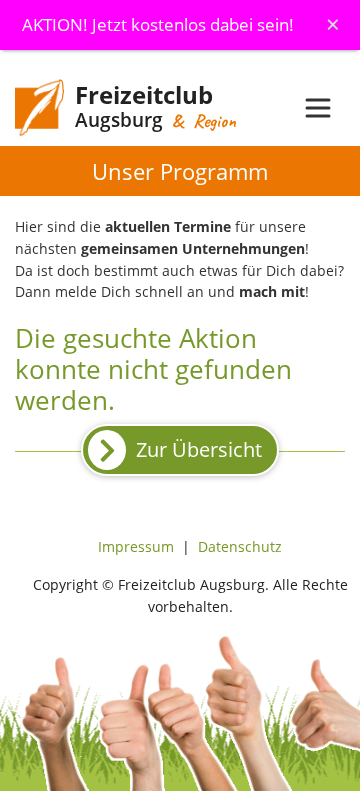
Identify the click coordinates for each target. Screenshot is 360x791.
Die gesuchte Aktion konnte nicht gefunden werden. (153, 369)
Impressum (136, 546)
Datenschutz (240, 546)
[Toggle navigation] (318, 108)
